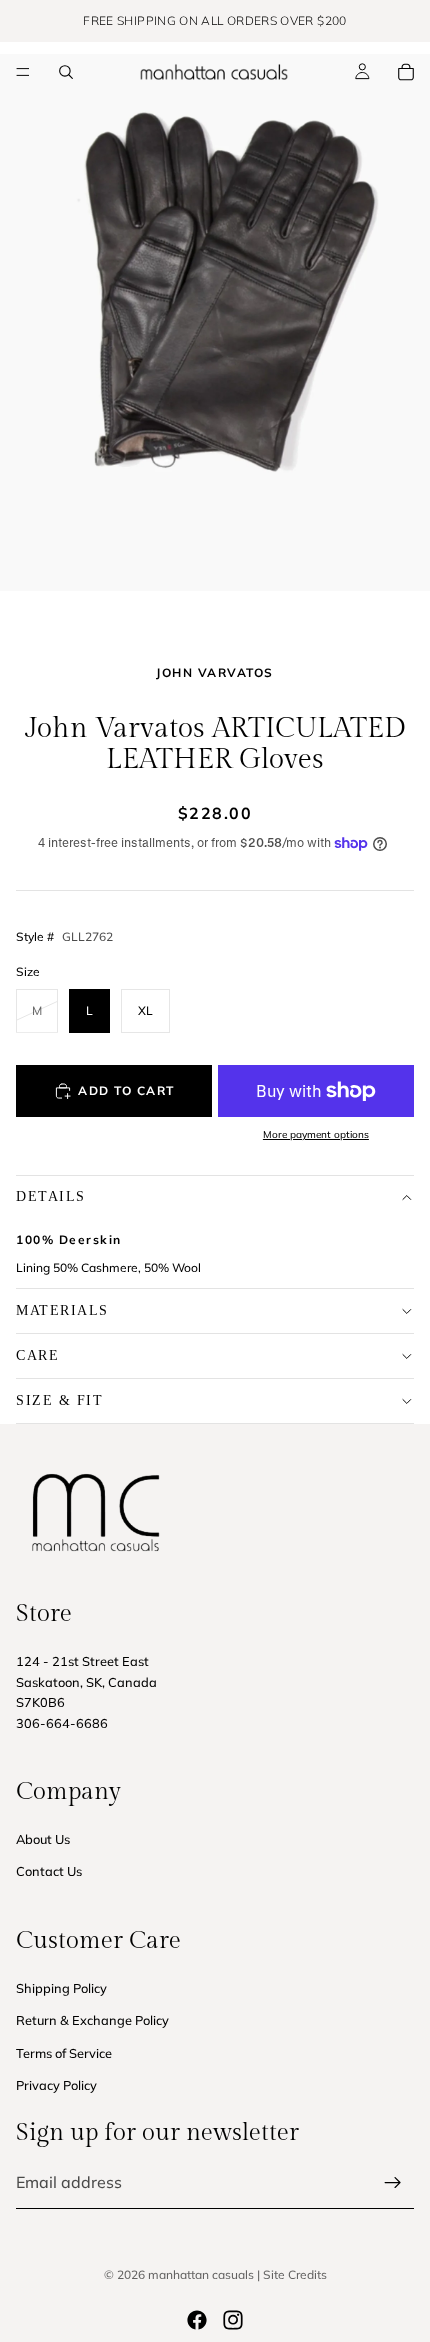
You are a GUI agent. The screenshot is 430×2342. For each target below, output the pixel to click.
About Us (43, 1839)
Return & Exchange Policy (92, 2021)
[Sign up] (393, 2183)
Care (37, 1355)
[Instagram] (233, 2320)
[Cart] (406, 72)
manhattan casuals (201, 2274)
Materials (62, 1310)
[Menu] (23, 72)
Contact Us (49, 1872)
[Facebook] (197, 2320)
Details (51, 1196)
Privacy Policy (56, 2085)
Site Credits (295, 2274)
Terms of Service (64, 2053)
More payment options (316, 1134)
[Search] (66, 72)
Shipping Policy (61, 1988)
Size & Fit (59, 1400)
